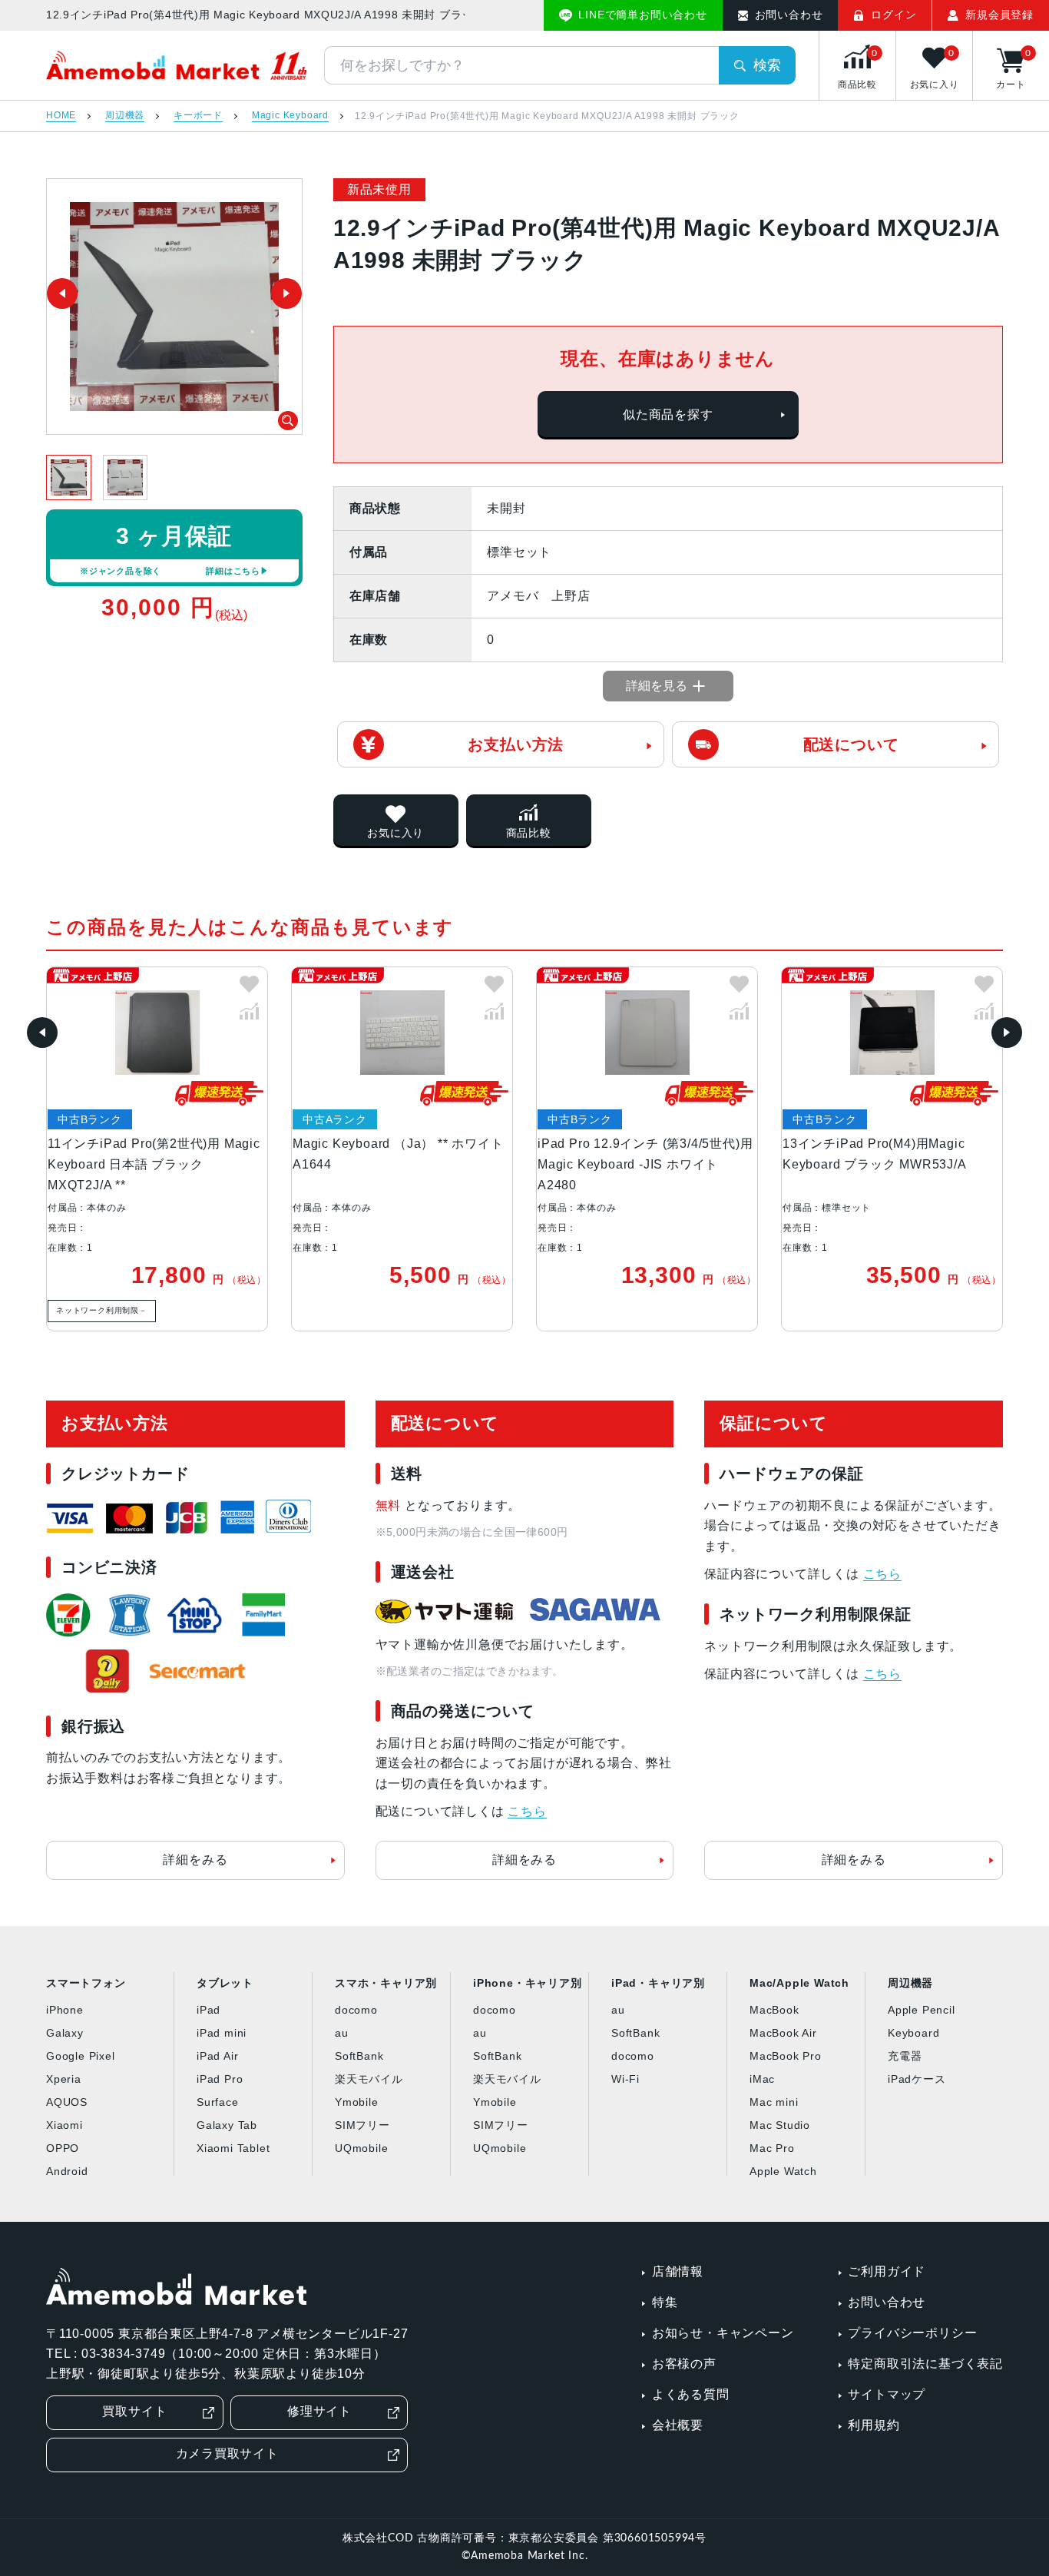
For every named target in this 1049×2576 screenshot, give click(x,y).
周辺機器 (125, 116)
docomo (356, 2010)
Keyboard (913, 2033)
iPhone (65, 2010)
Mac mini (774, 2102)
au (342, 2033)
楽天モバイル (369, 2079)
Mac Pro (772, 2148)
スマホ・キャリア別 (386, 1983)
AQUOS (67, 2102)
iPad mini (222, 2033)
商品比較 (529, 833)
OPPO (63, 2148)
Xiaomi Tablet (233, 2148)
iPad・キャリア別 (658, 1983)
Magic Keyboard (290, 116)
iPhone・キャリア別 (528, 1983)
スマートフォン (86, 1983)
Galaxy (65, 2033)
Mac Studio (780, 2125)
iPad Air (217, 2056)
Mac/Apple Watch (799, 1983)
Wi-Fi (625, 2079)
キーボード (198, 116)
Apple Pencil (922, 2010)
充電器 (905, 2056)
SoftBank (359, 2056)
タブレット (225, 1983)
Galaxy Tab (227, 2125)
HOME (61, 116)
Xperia (64, 2079)
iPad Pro (220, 2079)
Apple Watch (783, 2171)
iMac (762, 2079)
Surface (218, 2102)
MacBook (774, 2010)
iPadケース (917, 2079)
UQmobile (361, 2148)
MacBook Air (783, 2033)
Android (67, 2171)
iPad (208, 2010)
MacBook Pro (786, 2056)
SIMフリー (362, 2125)
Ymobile (357, 2102)
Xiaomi (65, 2125)
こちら (527, 1811)
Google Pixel (81, 2056)
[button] (42, 1033)
